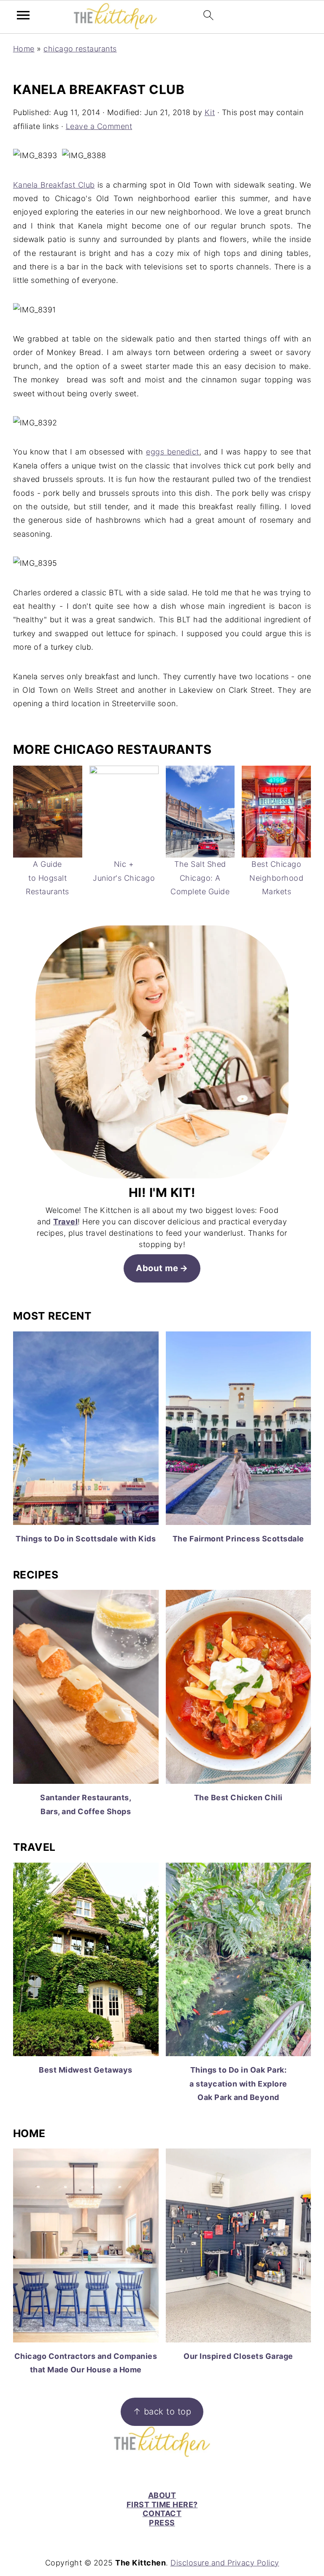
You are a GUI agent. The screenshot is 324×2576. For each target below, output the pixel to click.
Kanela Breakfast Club (54, 185)
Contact (162, 2513)
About (162, 2495)
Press (162, 2523)
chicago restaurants (80, 49)
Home (24, 49)
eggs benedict (173, 452)
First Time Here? (162, 2505)
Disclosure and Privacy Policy (225, 2563)
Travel (65, 1222)
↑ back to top (162, 2411)
